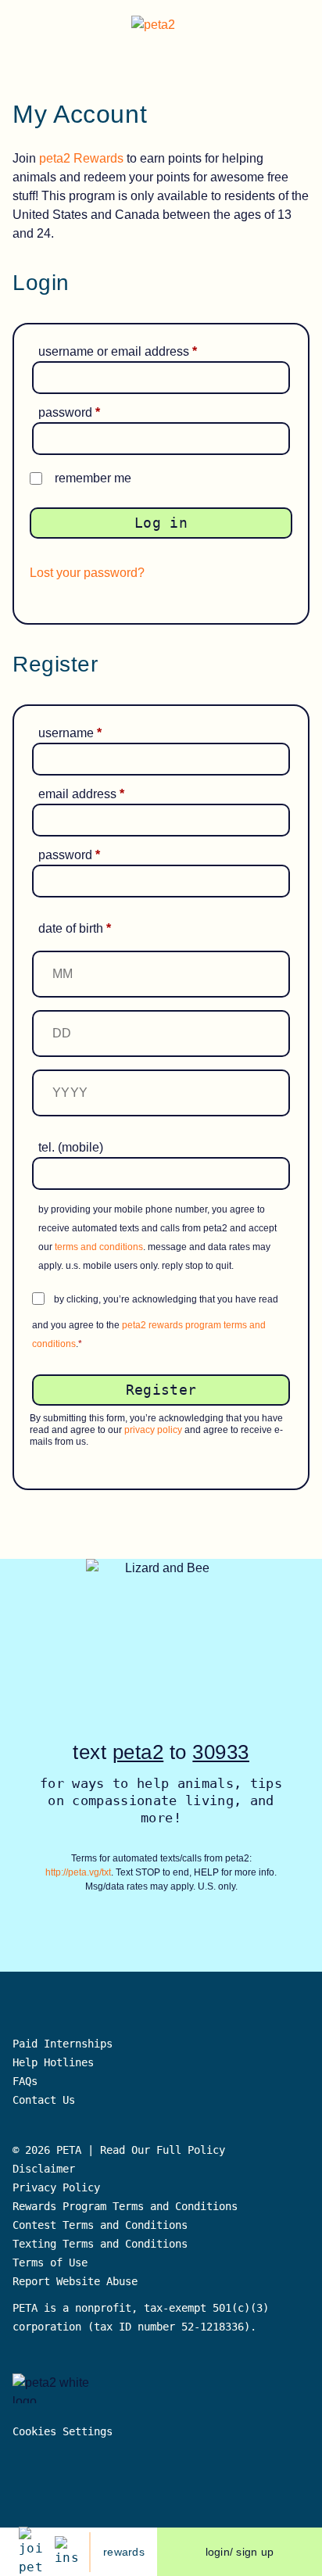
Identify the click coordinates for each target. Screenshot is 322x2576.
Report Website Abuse (78, 2281)
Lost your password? (87, 573)
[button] (298, 27)
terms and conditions (99, 1247)
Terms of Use (50, 2263)
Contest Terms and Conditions (100, 2225)
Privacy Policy (56, 2187)
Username (93, 733)
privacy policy (153, 1430)
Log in (161, 523)
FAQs (25, 2081)
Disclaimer (44, 2169)
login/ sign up (240, 2552)
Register (161, 1390)
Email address (104, 794)
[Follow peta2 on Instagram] (66, 2552)
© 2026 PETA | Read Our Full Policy (119, 2150)
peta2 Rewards (81, 158)
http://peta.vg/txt (78, 1872)
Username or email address (140, 351)
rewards (124, 2552)
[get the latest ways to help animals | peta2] (164, 27)
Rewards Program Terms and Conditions (125, 2206)
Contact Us (44, 2100)
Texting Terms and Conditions (100, 2244)
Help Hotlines (53, 2062)
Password (92, 412)
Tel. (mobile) (71, 1147)
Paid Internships (63, 2044)
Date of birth (75, 928)
